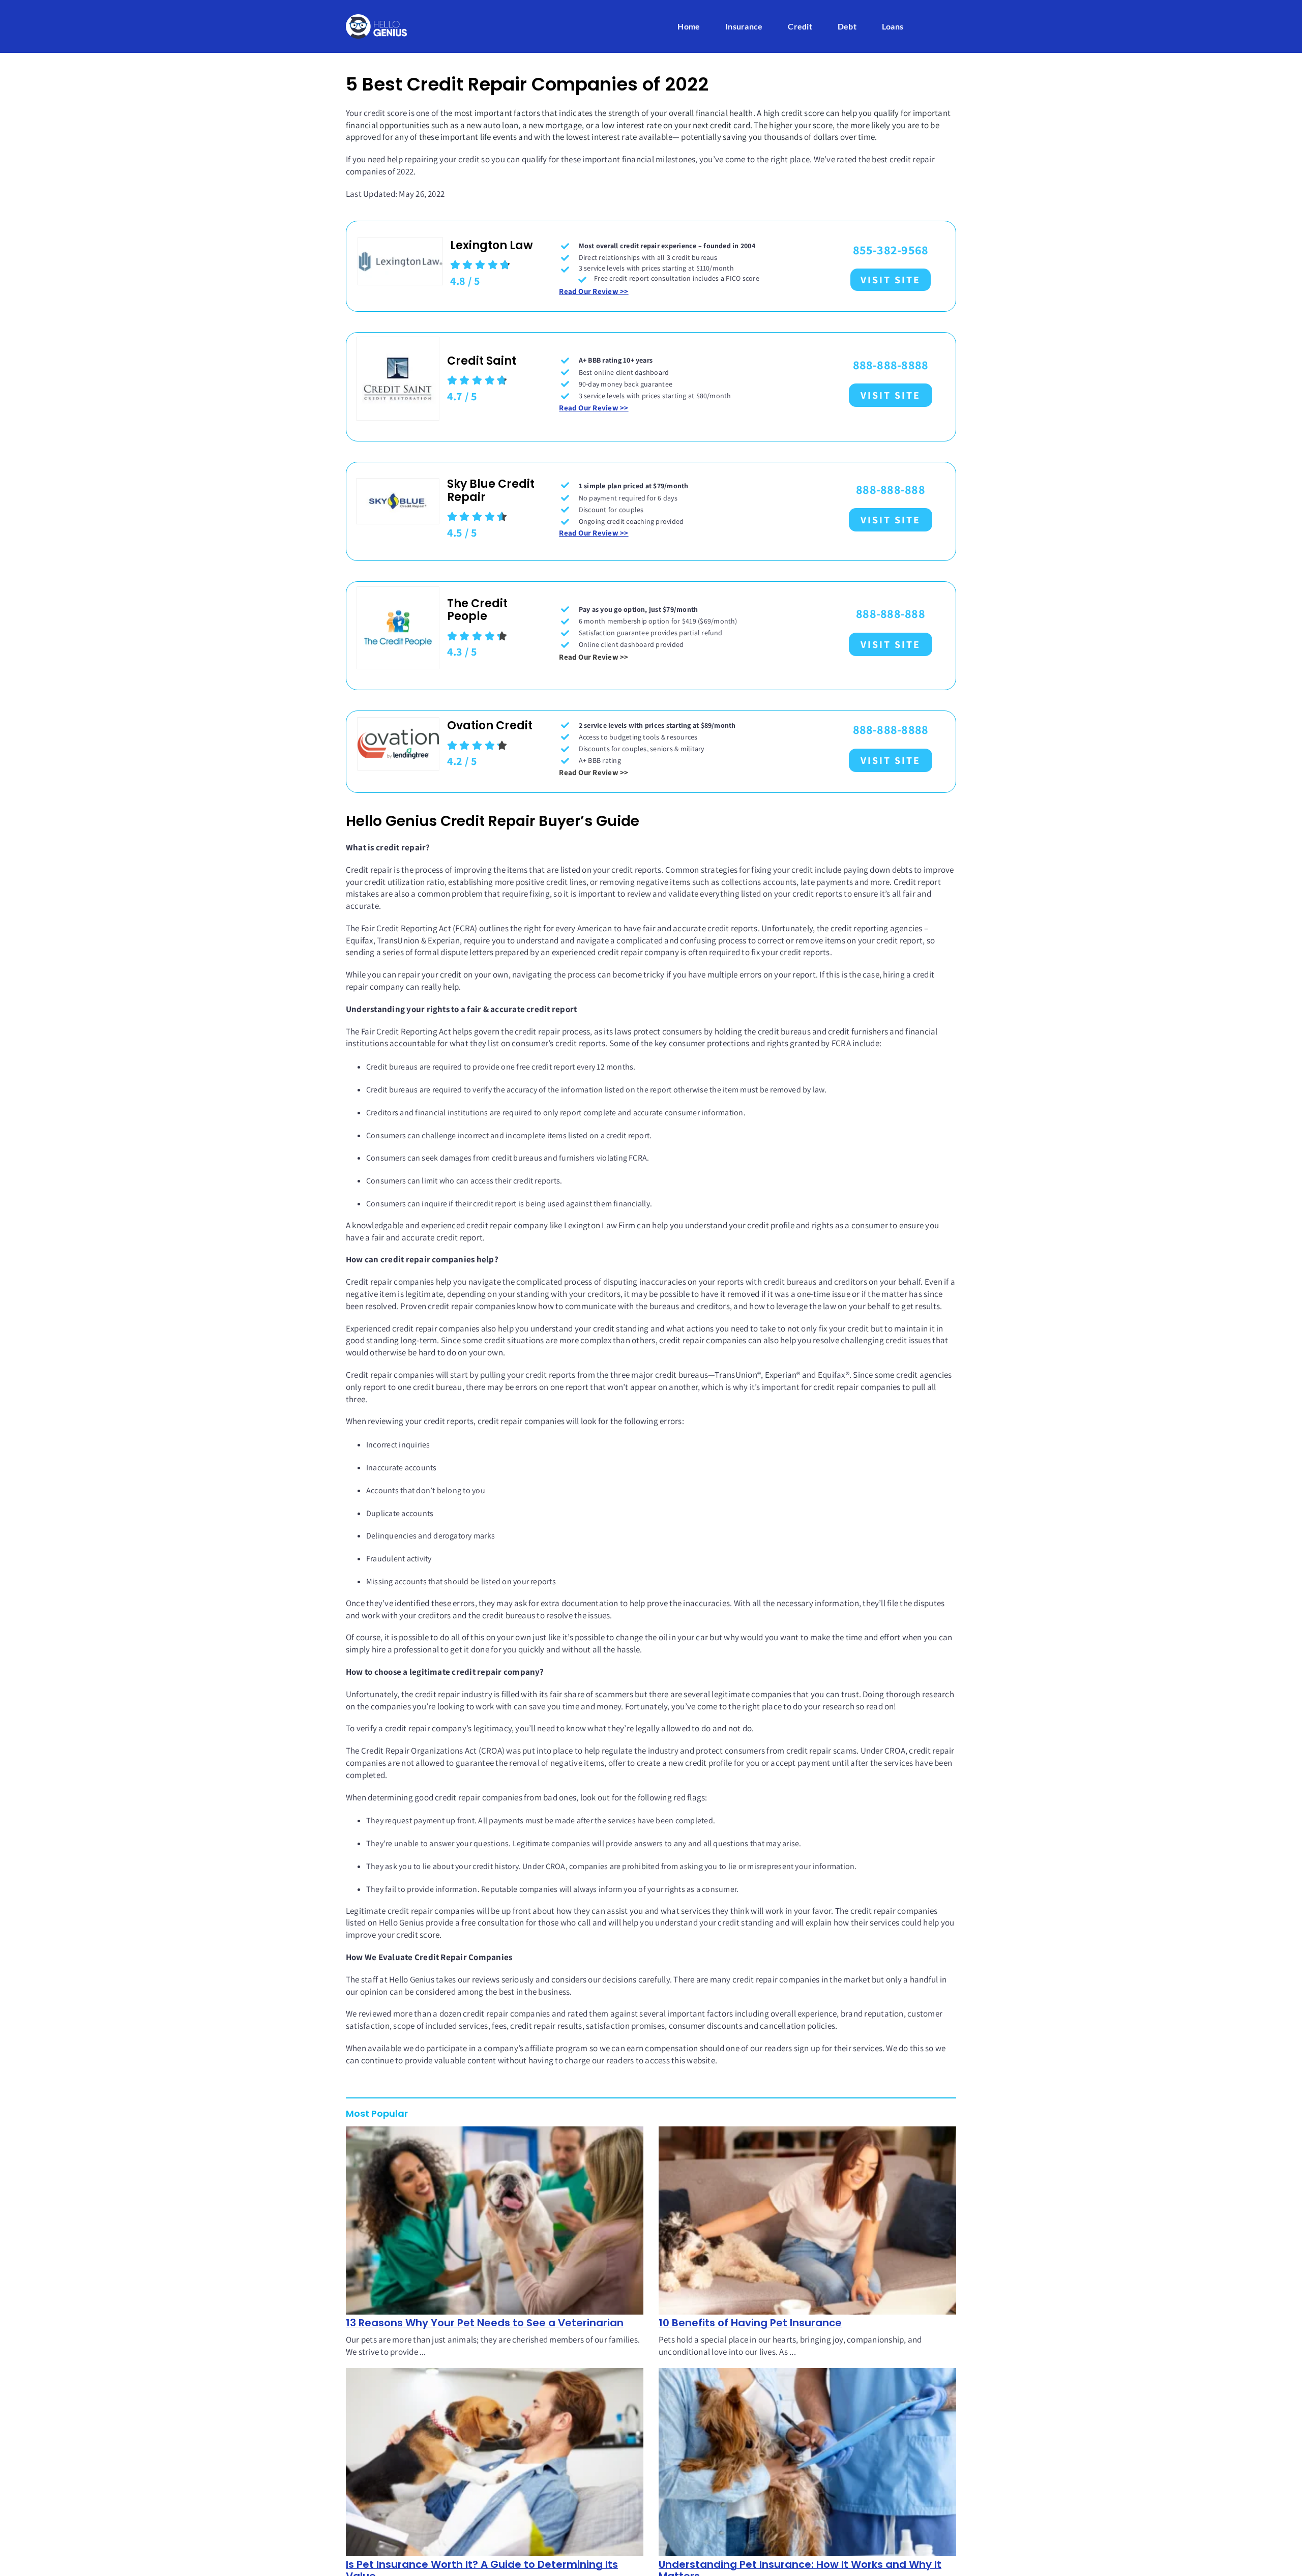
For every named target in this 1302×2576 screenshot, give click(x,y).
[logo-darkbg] (376, 18)
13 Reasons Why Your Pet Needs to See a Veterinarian (485, 2323)
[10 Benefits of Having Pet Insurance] (807, 2220)
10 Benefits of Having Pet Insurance (750, 2323)
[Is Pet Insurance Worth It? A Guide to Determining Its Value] (495, 2462)
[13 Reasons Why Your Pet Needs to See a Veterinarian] (495, 2220)
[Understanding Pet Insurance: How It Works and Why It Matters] (807, 2462)
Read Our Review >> (594, 291)
